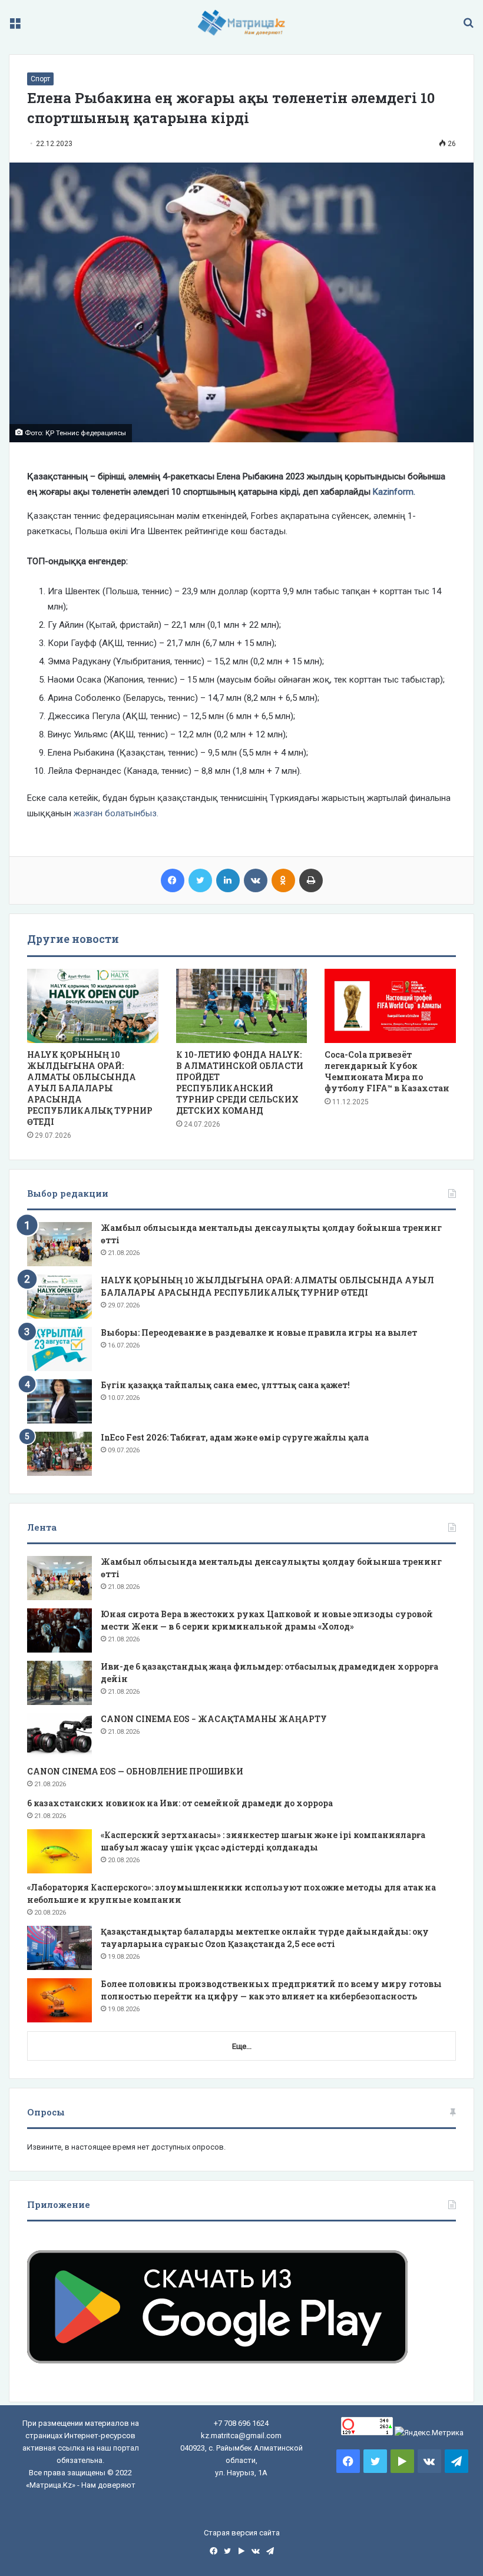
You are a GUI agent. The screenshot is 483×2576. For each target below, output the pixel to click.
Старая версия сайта (242, 2533)
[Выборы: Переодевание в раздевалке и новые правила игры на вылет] (59, 1349)
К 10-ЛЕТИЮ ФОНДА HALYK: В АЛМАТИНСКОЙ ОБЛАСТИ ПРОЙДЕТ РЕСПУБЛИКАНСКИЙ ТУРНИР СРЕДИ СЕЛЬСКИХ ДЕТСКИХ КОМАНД (240, 1082)
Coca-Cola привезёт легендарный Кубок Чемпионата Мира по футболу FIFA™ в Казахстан (387, 1071)
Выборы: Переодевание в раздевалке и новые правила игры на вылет (259, 1332)
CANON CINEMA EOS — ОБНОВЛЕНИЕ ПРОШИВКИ (135, 1771)
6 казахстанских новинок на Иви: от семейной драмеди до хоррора (180, 1803)
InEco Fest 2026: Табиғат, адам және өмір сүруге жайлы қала (235, 1437)
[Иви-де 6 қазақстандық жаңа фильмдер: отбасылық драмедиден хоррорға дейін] (59, 1683)
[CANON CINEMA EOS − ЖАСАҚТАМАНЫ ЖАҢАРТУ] (59, 1735)
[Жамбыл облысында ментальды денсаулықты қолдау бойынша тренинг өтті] (59, 1244)
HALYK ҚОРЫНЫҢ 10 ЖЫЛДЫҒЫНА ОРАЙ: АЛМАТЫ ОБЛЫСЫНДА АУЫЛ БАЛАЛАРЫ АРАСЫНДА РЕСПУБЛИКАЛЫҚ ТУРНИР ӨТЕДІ (90, 1088)
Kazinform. (394, 492)
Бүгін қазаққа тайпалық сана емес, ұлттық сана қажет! (225, 1385)
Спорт (40, 79)
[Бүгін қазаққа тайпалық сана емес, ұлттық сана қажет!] (59, 1401)
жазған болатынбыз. (116, 813)
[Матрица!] (242, 23)
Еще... (242, 2046)
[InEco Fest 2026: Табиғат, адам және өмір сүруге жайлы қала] (59, 1454)
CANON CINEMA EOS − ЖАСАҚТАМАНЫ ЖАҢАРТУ (214, 1719)
